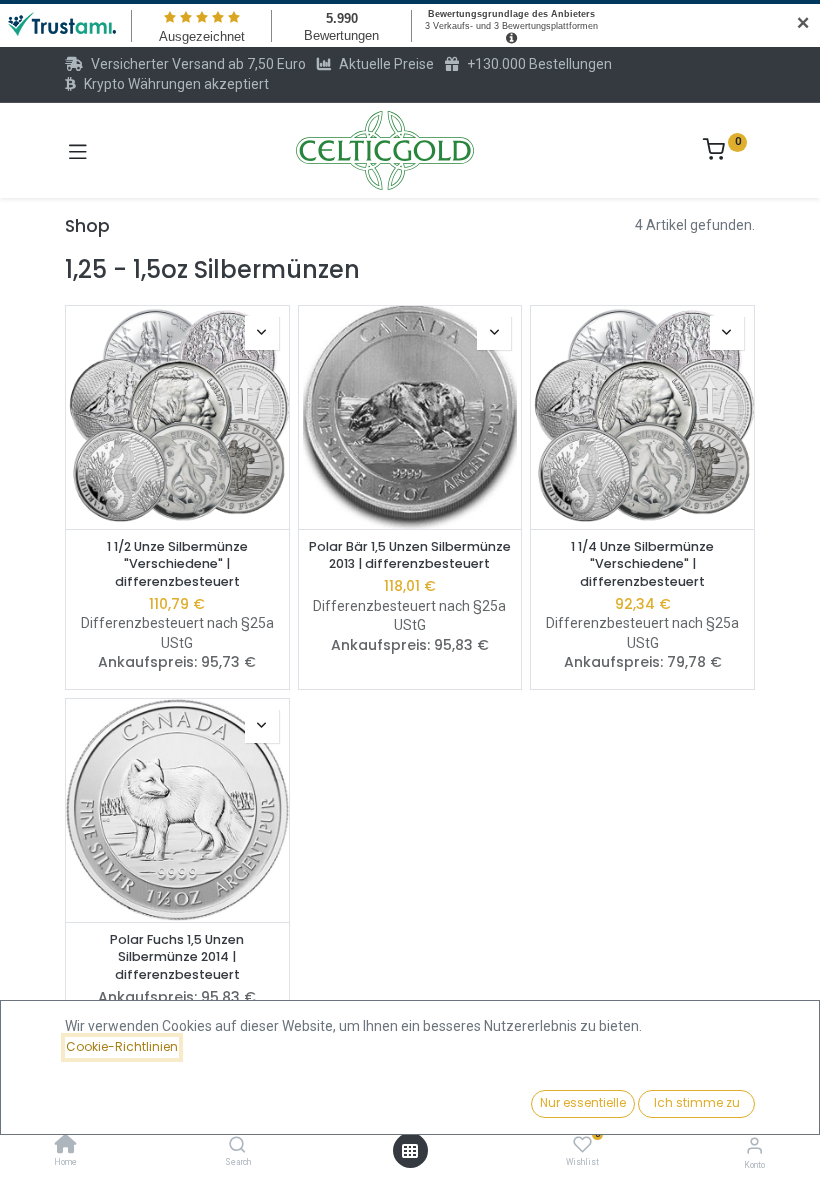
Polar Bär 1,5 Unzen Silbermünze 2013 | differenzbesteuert (410, 555)
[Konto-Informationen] (754, 1145)
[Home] (66, 1146)
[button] (262, 333)
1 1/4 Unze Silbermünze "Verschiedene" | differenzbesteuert (642, 564)
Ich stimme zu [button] (697, 1102)
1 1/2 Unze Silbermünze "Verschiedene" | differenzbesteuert (177, 564)
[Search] (237, 1146)
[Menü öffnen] (410, 1151)
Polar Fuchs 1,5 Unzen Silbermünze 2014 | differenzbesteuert (177, 957)
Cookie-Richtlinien (122, 1046)
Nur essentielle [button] (583, 1102)
